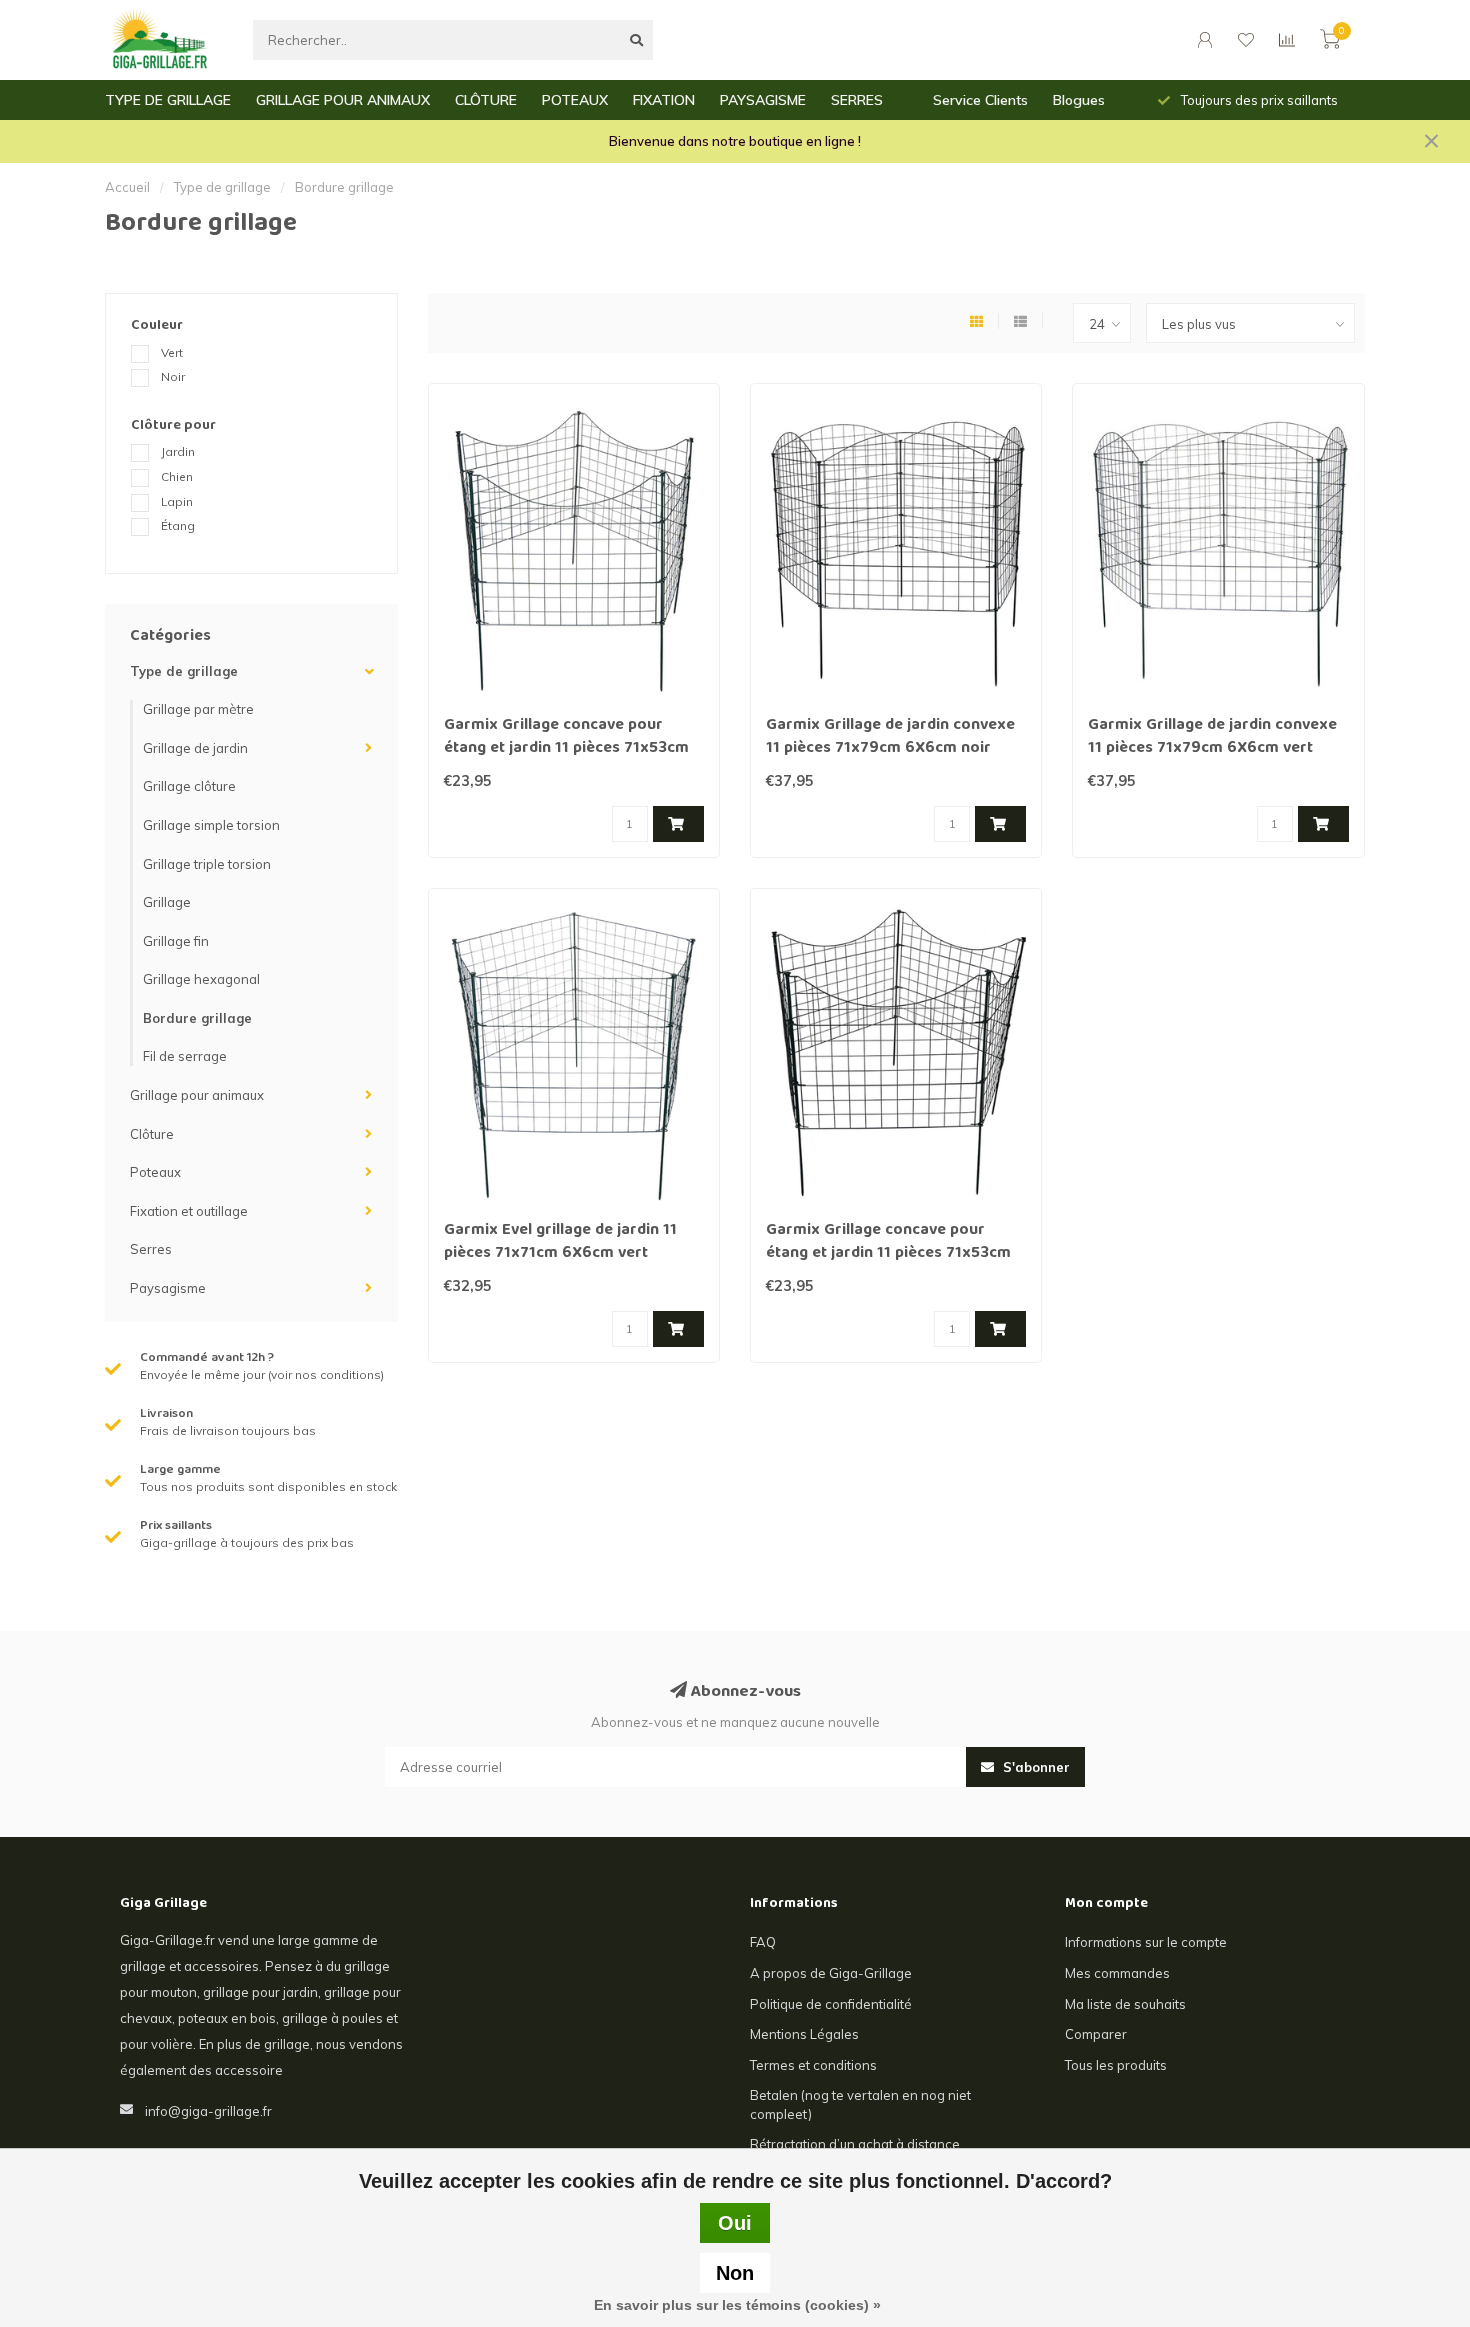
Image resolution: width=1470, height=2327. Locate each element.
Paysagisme (168, 1288)
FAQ (763, 1942)
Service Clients (980, 100)
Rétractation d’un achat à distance (855, 2144)
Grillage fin (176, 941)
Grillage (167, 902)
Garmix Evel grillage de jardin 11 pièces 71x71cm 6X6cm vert (560, 1242)
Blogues (1079, 100)
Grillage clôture (189, 786)
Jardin (178, 451)
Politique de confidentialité (831, 2004)
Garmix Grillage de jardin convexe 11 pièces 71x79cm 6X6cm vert (1212, 737)
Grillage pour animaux (197, 1095)
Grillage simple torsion (211, 825)
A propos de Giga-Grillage (831, 1973)
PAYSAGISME (763, 100)
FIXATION (664, 100)
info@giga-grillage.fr (208, 2111)
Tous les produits (1116, 2065)
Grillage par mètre (198, 709)
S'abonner (1034, 1767)
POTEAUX (575, 100)
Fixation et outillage (189, 1211)
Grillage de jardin (195, 748)
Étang (178, 525)
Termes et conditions (813, 2065)
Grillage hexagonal (201, 979)
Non (735, 2273)
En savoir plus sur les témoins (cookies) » (737, 2305)
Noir (173, 376)
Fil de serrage (185, 1056)
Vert (172, 352)
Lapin (177, 501)
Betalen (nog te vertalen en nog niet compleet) (860, 2104)
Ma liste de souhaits (1125, 2004)
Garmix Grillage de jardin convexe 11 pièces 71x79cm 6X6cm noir (890, 737)
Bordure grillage (197, 1018)
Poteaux (155, 1172)
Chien (177, 476)
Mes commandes (1117, 1973)
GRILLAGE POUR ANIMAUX (343, 100)
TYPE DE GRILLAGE (168, 100)
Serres (151, 1249)
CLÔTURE (486, 100)
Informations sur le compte (1146, 1942)
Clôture (152, 1134)
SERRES (857, 100)
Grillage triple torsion (207, 864)
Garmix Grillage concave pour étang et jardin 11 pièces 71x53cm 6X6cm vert (566, 749)
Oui (735, 2223)
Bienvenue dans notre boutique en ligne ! (735, 141)
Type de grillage (184, 671)
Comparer (1096, 2034)
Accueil (127, 187)
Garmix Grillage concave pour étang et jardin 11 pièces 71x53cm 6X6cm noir (888, 1254)
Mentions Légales (804, 2034)
